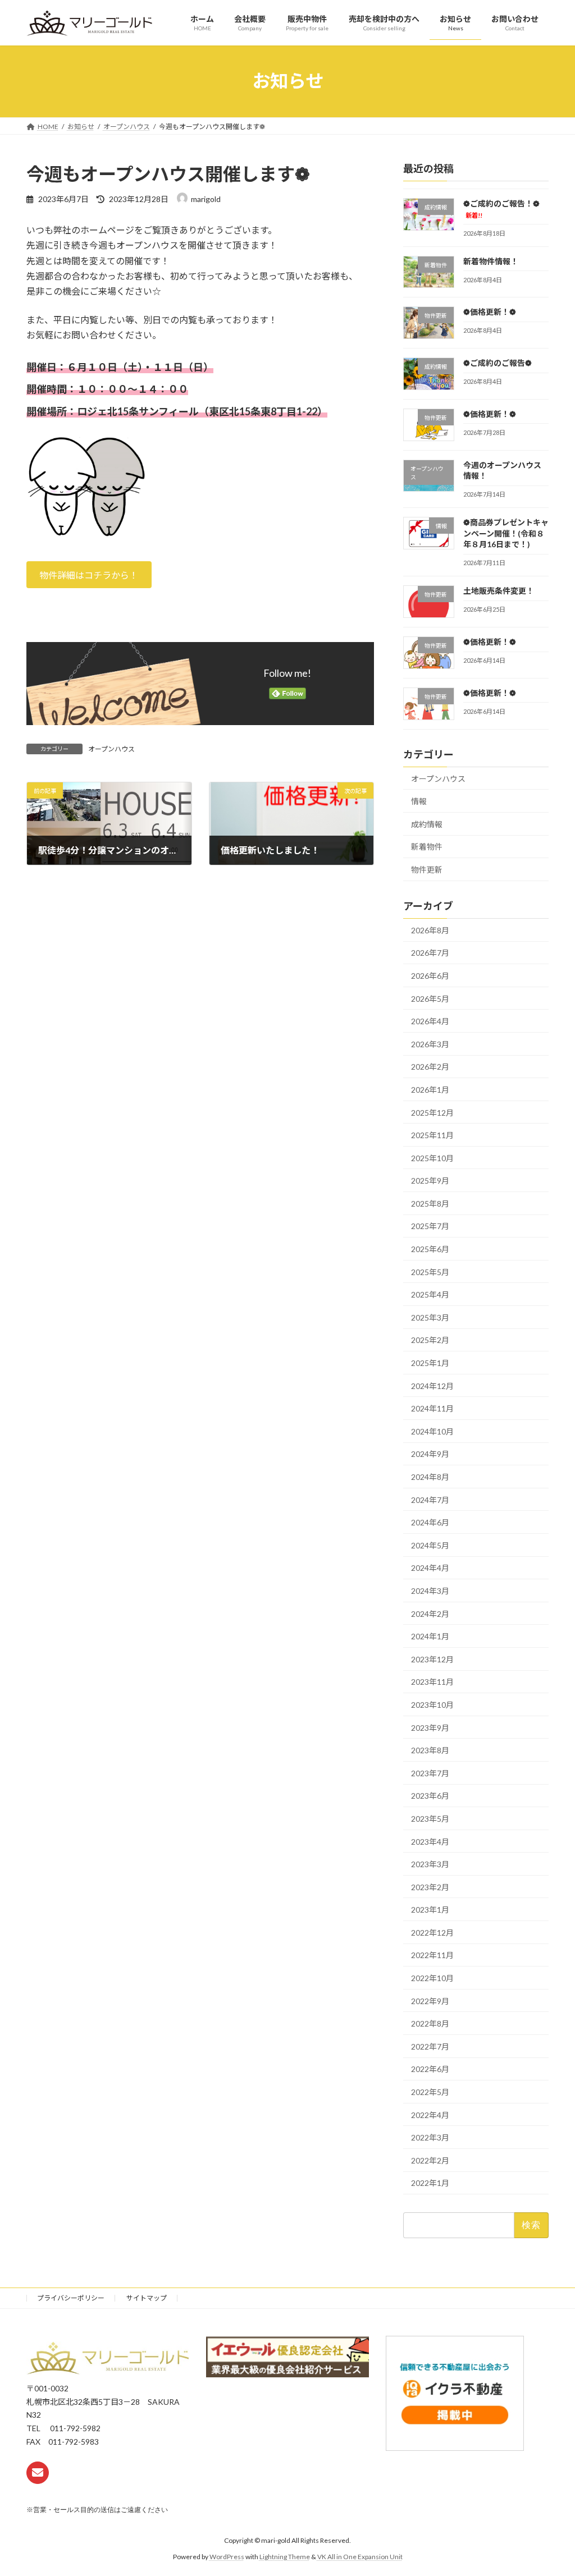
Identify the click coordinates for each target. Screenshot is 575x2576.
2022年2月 (430, 2160)
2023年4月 (430, 1841)
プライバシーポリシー (71, 2298)
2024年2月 (430, 1613)
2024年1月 (430, 1636)
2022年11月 (432, 1955)
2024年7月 (430, 1499)
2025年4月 (430, 1294)
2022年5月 (430, 2092)
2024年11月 (432, 1408)
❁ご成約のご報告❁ (498, 363)
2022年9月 (430, 2000)
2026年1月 (430, 1090)
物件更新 (427, 870)
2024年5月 (430, 1545)
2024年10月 (432, 1431)
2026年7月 (430, 953)
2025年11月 (432, 1135)
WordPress (227, 2556)
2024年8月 (430, 1477)
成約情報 (427, 824)
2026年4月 (430, 1021)
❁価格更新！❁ (490, 312)
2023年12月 (432, 1659)
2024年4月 (430, 1568)
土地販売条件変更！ (499, 591)
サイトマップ (147, 2298)
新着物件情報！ (491, 261)
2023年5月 (430, 1819)
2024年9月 (430, 1454)
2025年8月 (430, 1204)
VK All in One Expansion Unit (360, 2556)
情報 (419, 801)
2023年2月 (430, 1887)
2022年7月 (430, 2046)
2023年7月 (430, 1773)
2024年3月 (430, 1591)
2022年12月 (432, 1933)
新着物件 (427, 847)
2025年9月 (430, 1181)
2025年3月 (430, 1317)
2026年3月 (430, 1044)
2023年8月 (430, 1750)
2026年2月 (430, 1067)
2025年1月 (430, 1363)
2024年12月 (432, 1385)
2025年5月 (430, 1271)
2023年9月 (430, 1727)
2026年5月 (430, 998)
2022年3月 (430, 2137)
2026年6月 (430, 976)
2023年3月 (430, 1864)
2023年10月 (432, 1705)
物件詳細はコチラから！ (89, 575)
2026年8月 (430, 930)
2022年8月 (430, 2023)
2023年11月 (432, 1682)
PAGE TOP (551, 2488)
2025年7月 (430, 1226)
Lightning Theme (285, 2556)
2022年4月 (430, 2114)
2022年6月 (430, 2069)
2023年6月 (430, 1796)
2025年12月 (432, 1112)
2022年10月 (432, 1978)
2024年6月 (430, 1522)
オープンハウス (111, 749)
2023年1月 (430, 1910)
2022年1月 (430, 2183)
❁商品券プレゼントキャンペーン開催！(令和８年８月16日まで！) (506, 533)
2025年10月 (432, 1158)
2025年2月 (430, 1340)
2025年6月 (430, 1249)
